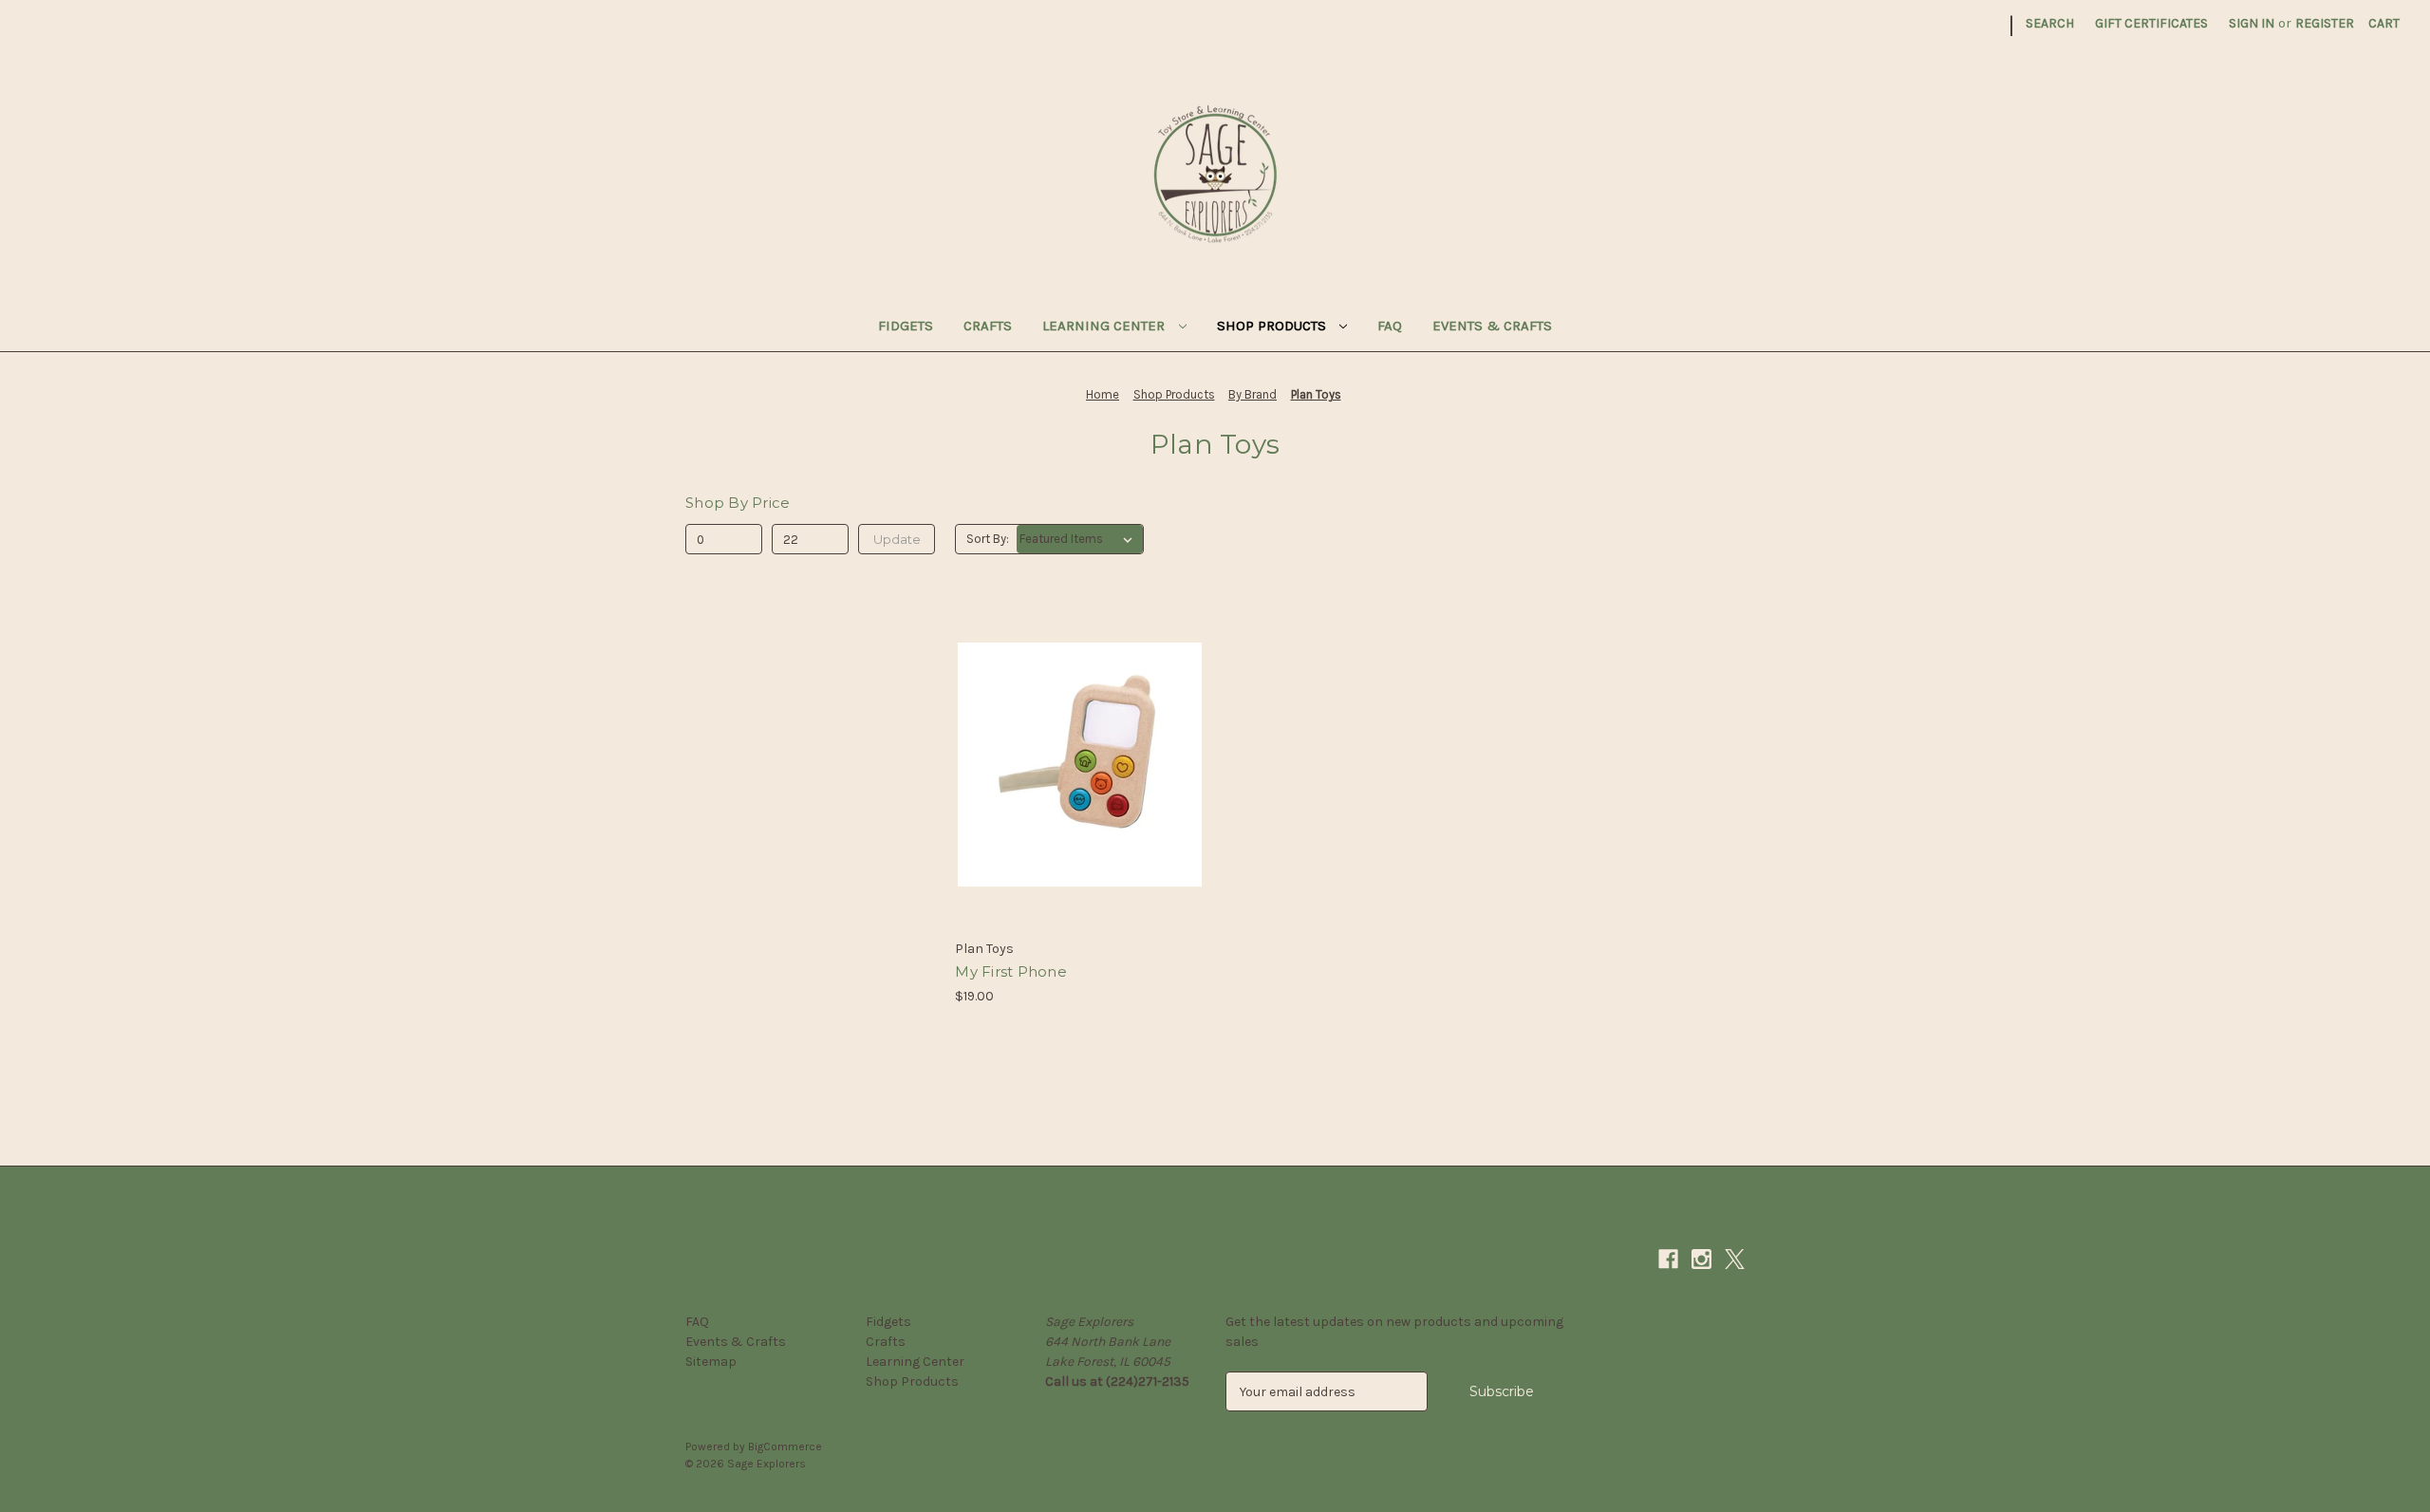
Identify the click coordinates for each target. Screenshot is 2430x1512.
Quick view (1076, 731)
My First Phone (1011, 971)
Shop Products (1273, 326)
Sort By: (988, 539)
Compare (1074, 765)
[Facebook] (1925, 26)
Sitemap (711, 1362)
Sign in (2252, 23)
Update (897, 539)
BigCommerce (785, 1447)
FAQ (1390, 326)
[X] (1991, 26)
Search (2050, 23)
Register (2325, 23)
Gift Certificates (2151, 23)
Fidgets (906, 326)
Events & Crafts (1492, 326)
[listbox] (1080, 539)
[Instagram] (1958, 26)
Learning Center (1105, 326)
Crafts (988, 326)
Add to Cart (1080, 798)
